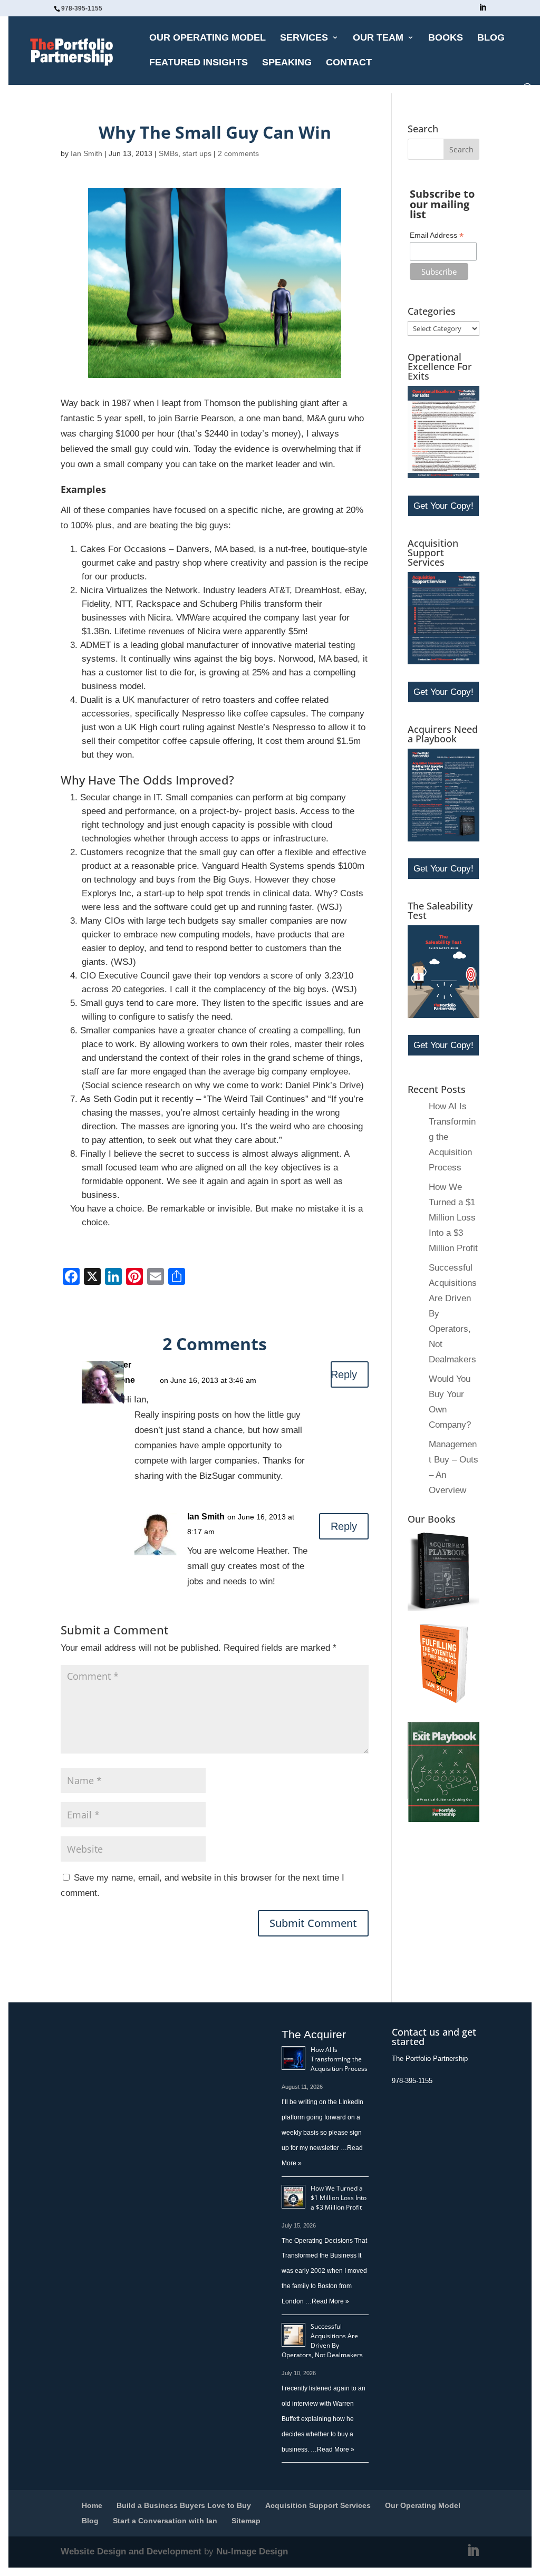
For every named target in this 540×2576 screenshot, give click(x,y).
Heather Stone (123, 1372)
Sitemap (246, 2521)
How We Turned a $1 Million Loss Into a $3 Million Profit (453, 1218)
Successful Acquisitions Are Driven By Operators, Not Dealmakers (322, 2341)
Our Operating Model (208, 38)
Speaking (287, 63)
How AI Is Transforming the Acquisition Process (339, 2059)
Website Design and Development (131, 2551)
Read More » (330, 2301)
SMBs (168, 153)
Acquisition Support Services (318, 2505)
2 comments (238, 153)
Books (446, 38)
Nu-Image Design (252, 2551)
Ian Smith (86, 153)
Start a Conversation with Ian (165, 2521)
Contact (349, 63)
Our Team (378, 38)
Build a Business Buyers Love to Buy (184, 2505)
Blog (491, 38)
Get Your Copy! (443, 506)
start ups (197, 153)
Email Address (437, 235)
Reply (344, 1374)
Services (304, 38)
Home (92, 2505)
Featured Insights (199, 63)
